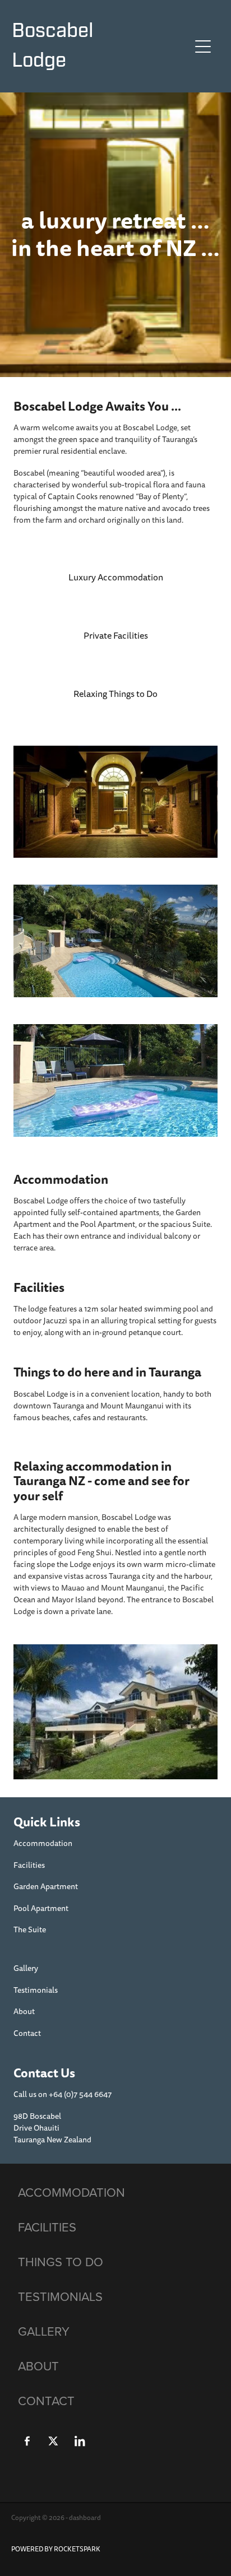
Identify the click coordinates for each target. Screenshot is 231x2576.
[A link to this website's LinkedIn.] (80, 2441)
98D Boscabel (37, 2116)
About (24, 2012)
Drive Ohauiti (36, 2128)
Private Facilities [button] (116, 636)
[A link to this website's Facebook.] (27, 2441)
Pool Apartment (41, 1908)
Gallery (26, 1968)
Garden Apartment (46, 1887)
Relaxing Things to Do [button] (115, 694)
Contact (27, 2033)
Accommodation (43, 1843)
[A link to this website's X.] (53, 2441)
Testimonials (36, 1990)
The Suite (30, 1930)
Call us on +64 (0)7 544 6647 (63, 2094)
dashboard (85, 2518)
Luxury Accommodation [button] (116, 578)
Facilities (29, 1865)
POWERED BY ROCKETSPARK (56, 2549)
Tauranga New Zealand (52, 2140)
